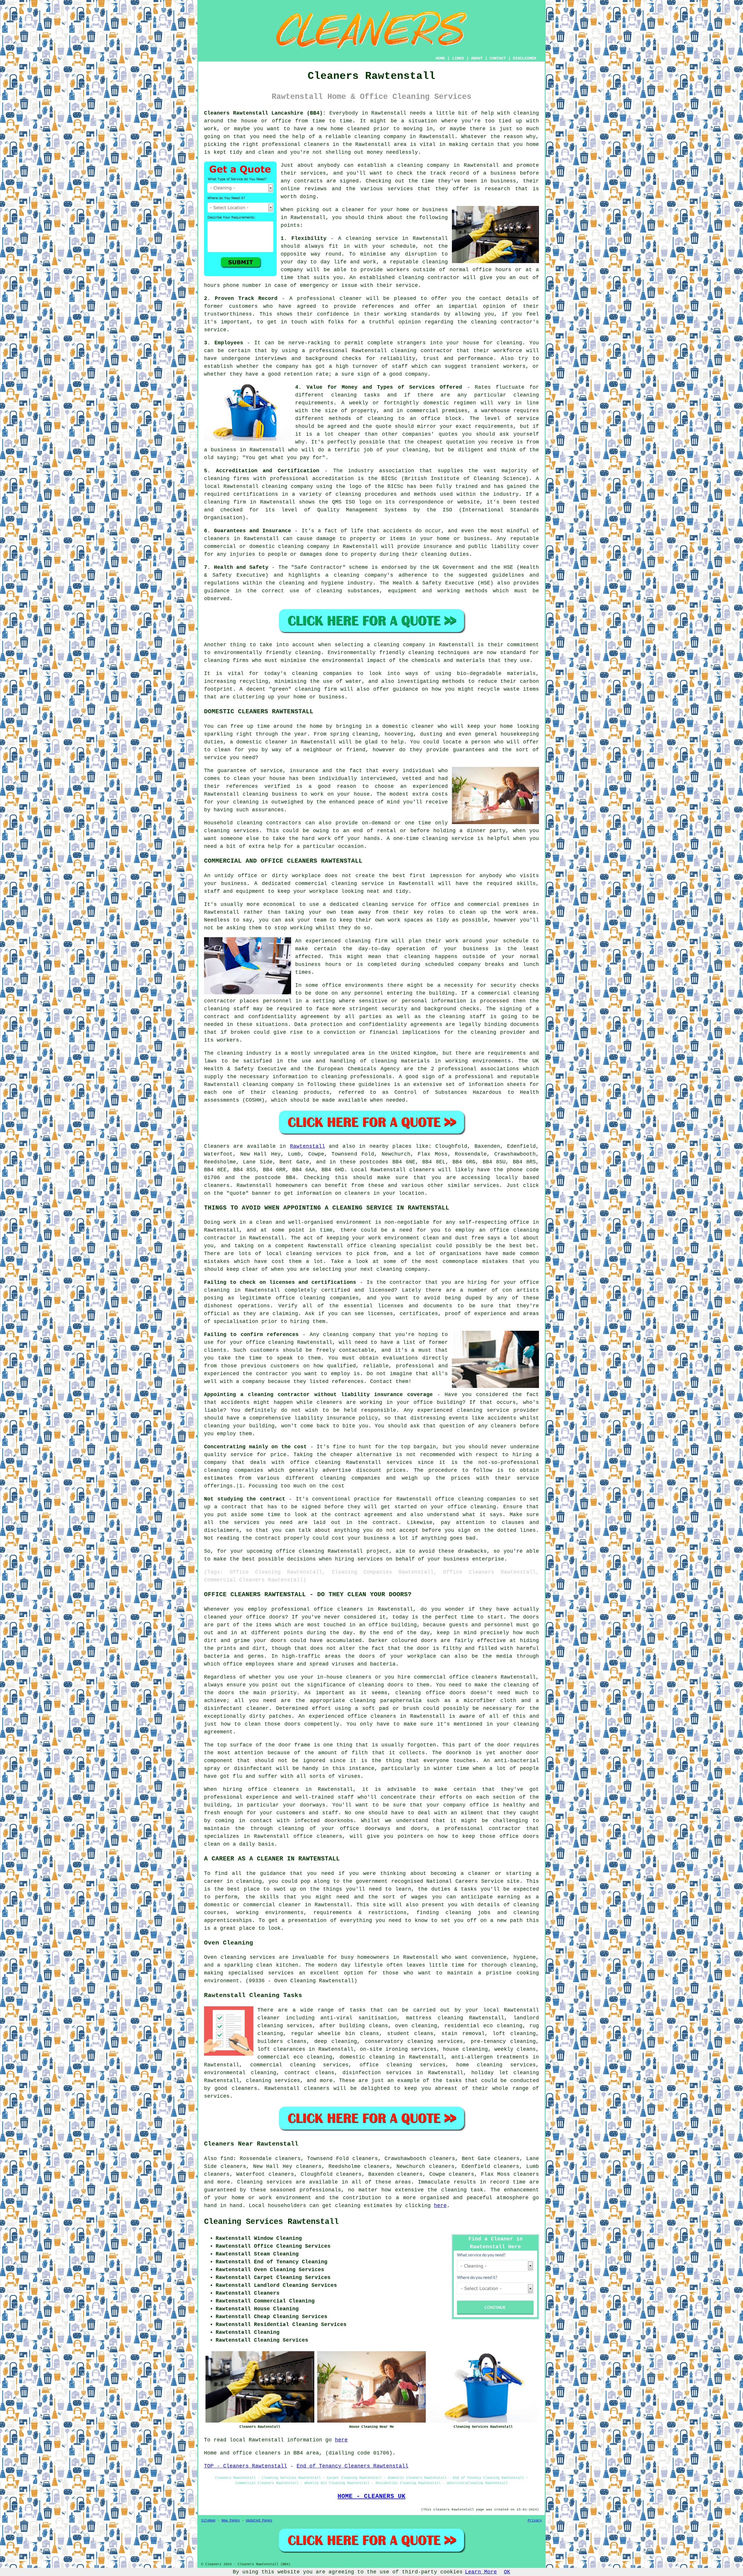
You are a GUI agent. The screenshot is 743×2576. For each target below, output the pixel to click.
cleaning (410, 165)
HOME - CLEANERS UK (371, 2496)
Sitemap (208, 2521)
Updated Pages (259, 2521)
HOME (440, 58)
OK (507, 2572)
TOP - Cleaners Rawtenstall (246, 2466)
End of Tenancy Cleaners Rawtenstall (352, 2466)
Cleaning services (265, 2182)
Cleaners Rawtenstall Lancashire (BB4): (265, 113)
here (440, 2206)
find (227, 2159)
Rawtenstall (308, 1146)
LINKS (458, 58)
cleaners (317, 144)
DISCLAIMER (524, 58)
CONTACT (498, 58)
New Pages (231, 2521)
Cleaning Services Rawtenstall (271, 2222)
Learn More (481, 2572)
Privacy (535, 2521)
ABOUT (477, 58)
